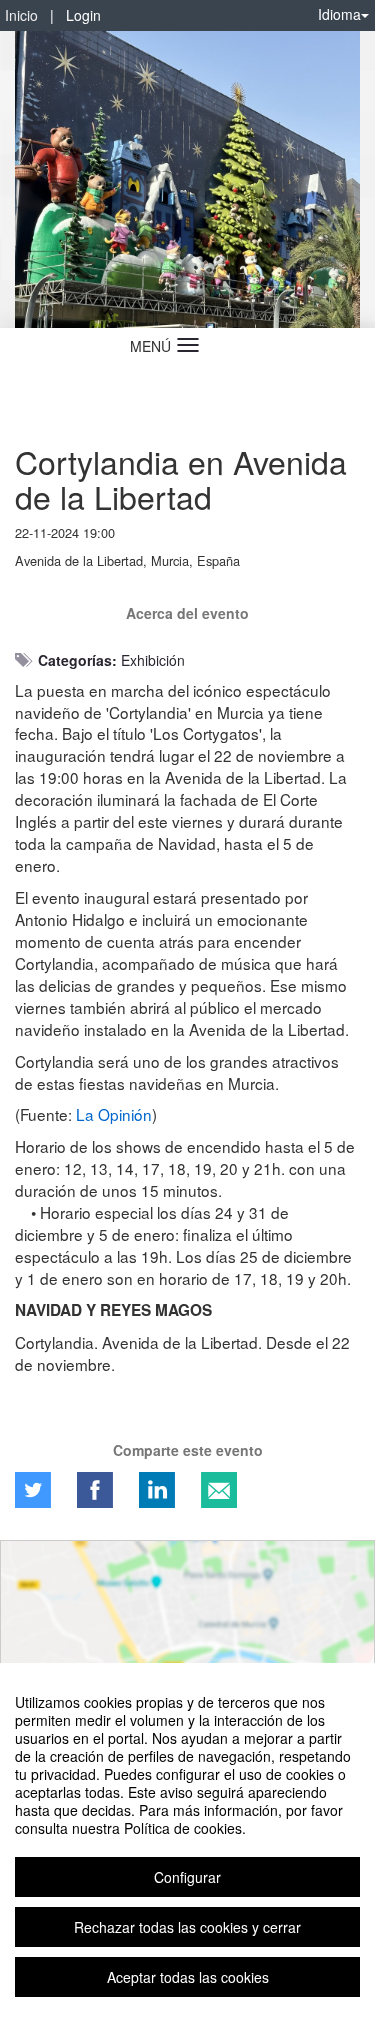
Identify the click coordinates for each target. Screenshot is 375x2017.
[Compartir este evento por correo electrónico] (219, 1490)
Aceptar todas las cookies (188, 1977)
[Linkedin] (157, 1490)
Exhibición (153, 660)
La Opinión (114, 1114)
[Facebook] (95, 1490)
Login (83, 15)
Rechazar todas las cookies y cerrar (187, 1927)
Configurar (187, 1877)
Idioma (339, 14)
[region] (187, 1840)
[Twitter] (33, 1490)
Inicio (21, 15)
